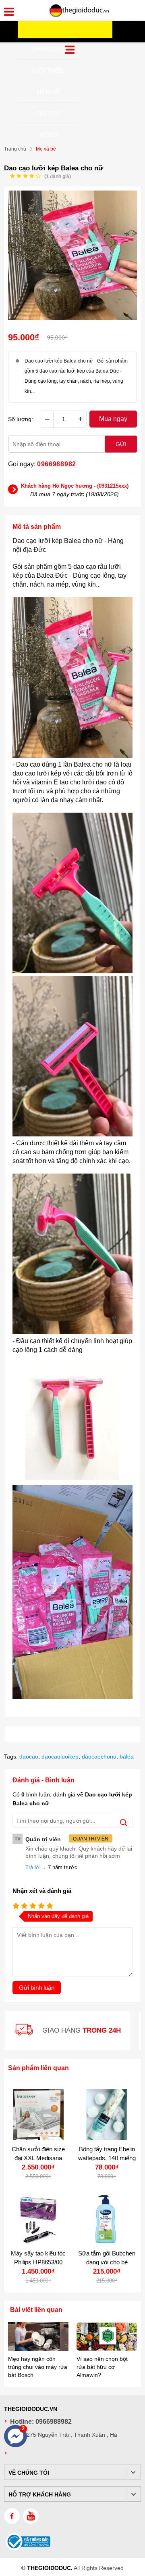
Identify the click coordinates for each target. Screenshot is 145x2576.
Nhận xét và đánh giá (42, 1891)
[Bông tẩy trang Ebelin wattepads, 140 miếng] (107, 2115)
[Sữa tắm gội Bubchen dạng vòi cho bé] (107, 2219)
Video (49, 135)
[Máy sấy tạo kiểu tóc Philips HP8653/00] (38, 2219)
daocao (29, 1756)
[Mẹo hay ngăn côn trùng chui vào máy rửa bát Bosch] (38, 2337)
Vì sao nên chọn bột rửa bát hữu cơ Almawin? (102, 2367)
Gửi (121, 444)
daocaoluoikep (60, 1756)
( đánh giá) (58, 176)
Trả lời (33, 1867)
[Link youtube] (31, 2516)
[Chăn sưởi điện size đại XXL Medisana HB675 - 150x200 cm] (38, 2115)
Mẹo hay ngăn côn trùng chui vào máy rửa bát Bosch (38, 2367)
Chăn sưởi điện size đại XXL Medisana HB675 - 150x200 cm (38, 2158)
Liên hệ (48, 92)
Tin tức (49, 113)
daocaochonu (99, 1756)
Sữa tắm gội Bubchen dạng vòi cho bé (107, 2258)
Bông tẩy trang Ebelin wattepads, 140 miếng (107, 2154)
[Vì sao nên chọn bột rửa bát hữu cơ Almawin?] (107, 2337)
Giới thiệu (48, 70)
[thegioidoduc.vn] (79, 16)
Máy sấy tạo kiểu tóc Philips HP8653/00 (38, 2258)
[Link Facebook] (12, 2516)
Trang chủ (48, 49)
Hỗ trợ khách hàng (40, 2494)
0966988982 (57, 464)
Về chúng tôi (29, 2473)
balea (127, 1756)
